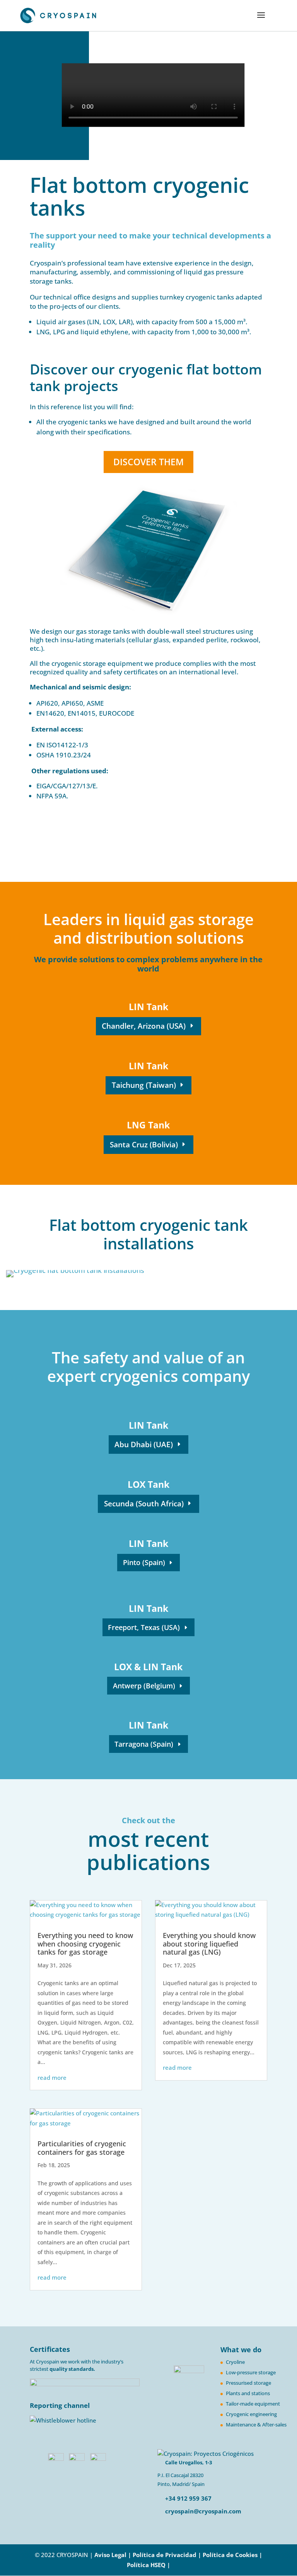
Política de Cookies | (232, 2555)
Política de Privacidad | (168, 2555)
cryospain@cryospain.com (203, 2511)
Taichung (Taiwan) (144, 1085)
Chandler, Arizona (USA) (144, 1026)
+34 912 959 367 (188, 2498)
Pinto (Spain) (144, 1562)
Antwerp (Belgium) (144, 1686)
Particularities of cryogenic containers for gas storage (82, 2148)
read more (52, 2077)
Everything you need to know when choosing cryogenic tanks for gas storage (85, 1944)
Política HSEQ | (148, 2565)
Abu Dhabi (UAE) (144, 1445)
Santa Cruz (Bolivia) (144, 1145)
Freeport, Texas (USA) (144, 1627)
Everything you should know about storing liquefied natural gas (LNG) (209, 1944)
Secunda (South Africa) (144, 1504)
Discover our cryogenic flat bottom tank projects (146, 378)
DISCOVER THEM (148, 462)
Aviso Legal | (113, 2555)
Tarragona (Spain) (144, 1744)
